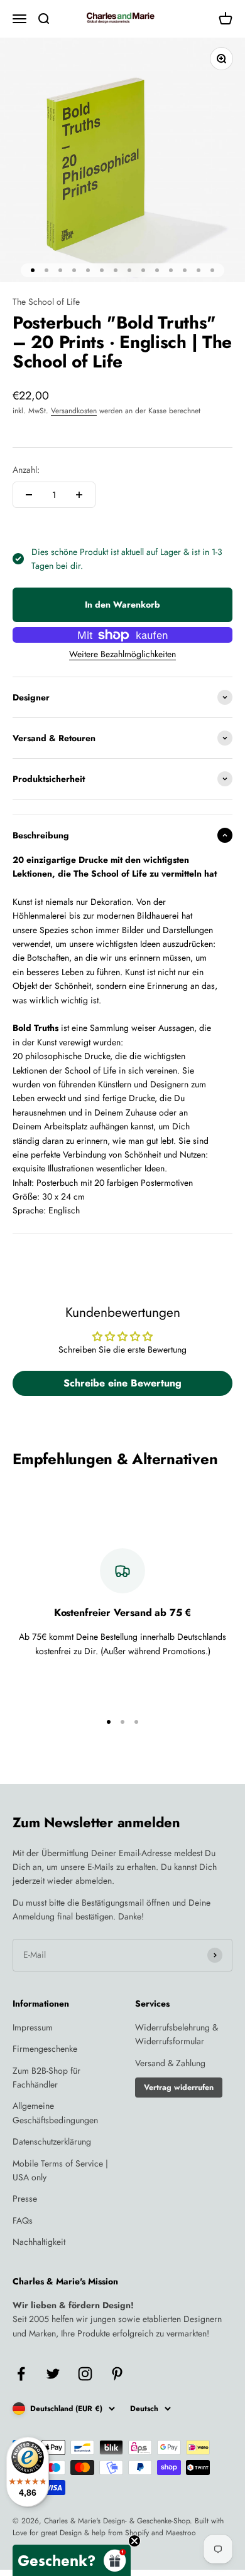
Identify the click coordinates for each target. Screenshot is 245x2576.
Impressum (33, 2027)
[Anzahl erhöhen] (79, 495)
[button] (72, 2560)
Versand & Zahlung (170, 2063)
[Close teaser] (134, 2541)
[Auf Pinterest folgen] (117, 2374)
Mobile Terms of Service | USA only (60, 2170)
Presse (25, 2199)
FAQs (23, 2220)
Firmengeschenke (45, 2049)
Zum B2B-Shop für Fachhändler (46, 2077)
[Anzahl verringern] (29, 495)
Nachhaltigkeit (39, 2242)
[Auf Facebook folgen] (21, 2374)
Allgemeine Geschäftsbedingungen (55, 2113)
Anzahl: (26, 470)
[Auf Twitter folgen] (53, 2374)
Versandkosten (74, 411)
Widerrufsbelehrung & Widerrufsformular (177, 2034)
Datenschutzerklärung (52, 2141)
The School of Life (46, 302)
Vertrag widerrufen (179, 2088)
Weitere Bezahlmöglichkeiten (122, 654)
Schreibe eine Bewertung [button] (122, 1383)
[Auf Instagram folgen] (85, 2374)
